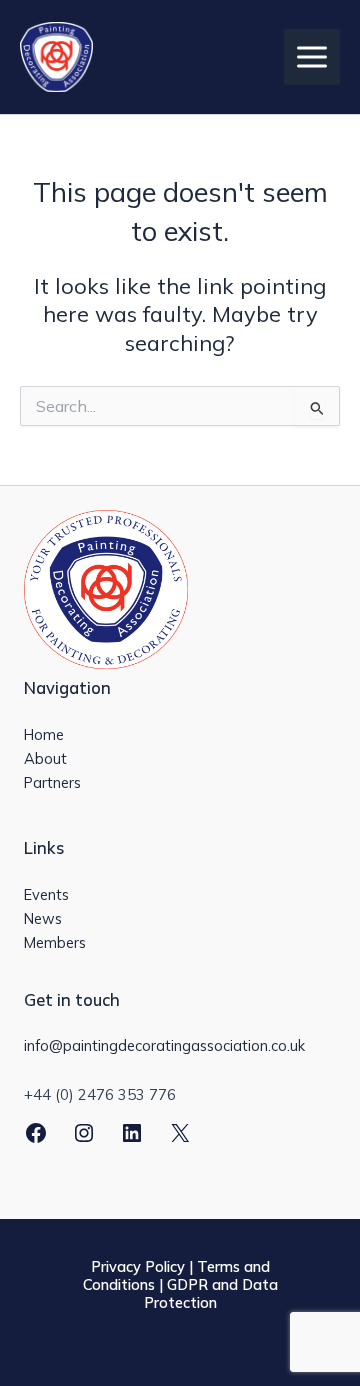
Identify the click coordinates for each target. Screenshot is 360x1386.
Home (44, 734)
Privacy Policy (138, 1266)
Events (46, 894)
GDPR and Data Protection (211, 1293)
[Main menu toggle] (312, 57)
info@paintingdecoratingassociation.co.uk (164, 1045)
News (43, 918)
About (45, 758)
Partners (52, 782)
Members (55, 942)
